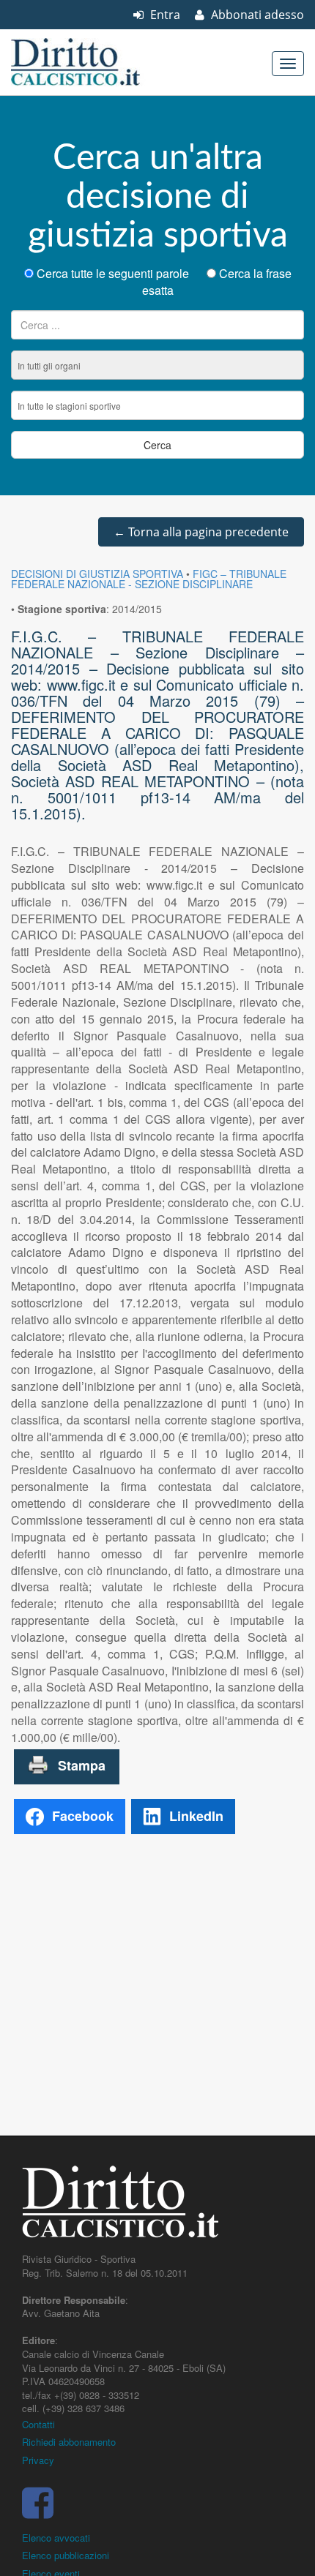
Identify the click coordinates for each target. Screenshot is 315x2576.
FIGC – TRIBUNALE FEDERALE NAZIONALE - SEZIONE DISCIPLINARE (149, 579)
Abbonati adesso (256, 15)
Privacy (38, 2460)
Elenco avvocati (56, 2538)
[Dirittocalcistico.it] (95, 62)
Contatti (38, 2424)
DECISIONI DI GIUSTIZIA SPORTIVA (97, 574)
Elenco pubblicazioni (66, 2555)
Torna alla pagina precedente (201, 532)
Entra (164, 15)
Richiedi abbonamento (69, 2442)
